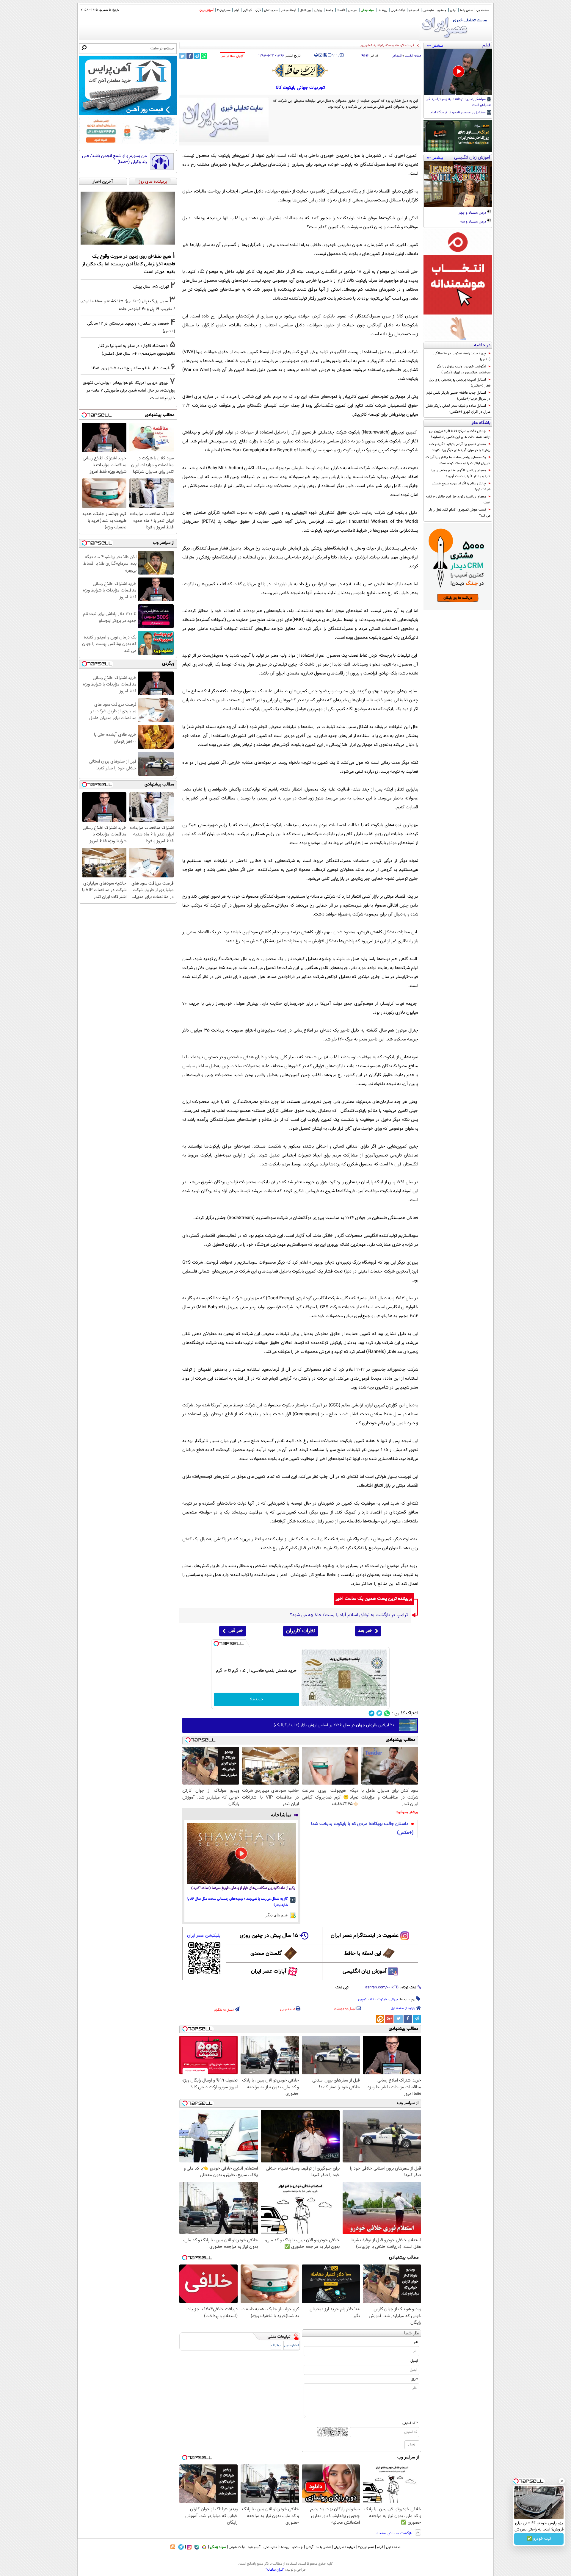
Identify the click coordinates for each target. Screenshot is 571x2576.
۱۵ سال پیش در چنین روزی (269, 1936)
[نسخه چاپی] (316, 55)
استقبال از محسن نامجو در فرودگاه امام (459, 113)
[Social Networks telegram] (372, 1713)
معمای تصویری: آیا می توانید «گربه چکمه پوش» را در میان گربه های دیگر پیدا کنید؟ (460, 447)
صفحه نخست (413, 56)
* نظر (414, 2380)
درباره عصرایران (344, 2547)
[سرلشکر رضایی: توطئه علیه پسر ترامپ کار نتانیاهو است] (458, 72)
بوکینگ (276, 2346)
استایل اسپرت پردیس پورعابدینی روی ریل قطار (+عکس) (460, 383)
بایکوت (382, 1999)
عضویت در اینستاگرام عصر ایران (365, 1936)
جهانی (394, 1999)
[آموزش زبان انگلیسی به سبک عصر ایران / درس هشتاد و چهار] (458, 184)
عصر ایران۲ (366, 2547)
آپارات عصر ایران (269, 1971)
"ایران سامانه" (275, 2570)
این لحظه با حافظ (363, 1954)
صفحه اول (483, 10)
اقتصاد (341, 10)
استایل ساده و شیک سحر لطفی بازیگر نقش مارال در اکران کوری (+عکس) (458, 409)
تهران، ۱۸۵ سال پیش (151, 287)
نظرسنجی (428, 10)
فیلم (237, 10)
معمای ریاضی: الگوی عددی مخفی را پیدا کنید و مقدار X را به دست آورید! (460, 473)
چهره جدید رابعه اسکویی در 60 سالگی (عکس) (462, 356)
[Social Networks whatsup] (387, 1713)
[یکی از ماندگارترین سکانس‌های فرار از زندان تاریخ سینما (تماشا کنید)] (241, 1853)
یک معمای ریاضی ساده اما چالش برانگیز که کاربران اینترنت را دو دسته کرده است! (458, 460)
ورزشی (318, 10)
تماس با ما (466, 10)
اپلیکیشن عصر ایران (204, 1936)
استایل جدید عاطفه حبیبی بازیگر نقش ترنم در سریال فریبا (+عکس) (458, 396)
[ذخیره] (325, 55)
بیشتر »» (435, 45)
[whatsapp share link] (204, 56)
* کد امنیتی (410, 2423)
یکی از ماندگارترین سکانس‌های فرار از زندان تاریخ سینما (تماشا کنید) (243, 1888)
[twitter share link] (182, 56)
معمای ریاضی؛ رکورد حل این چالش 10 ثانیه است (458, 500)
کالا (372, 1999)
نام (416, 2342)
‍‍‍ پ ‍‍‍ (336, 54)
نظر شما (412, 2333)
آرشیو (453, 10)
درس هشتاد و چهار (473, 213)
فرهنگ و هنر (289, 10)
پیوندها (284, 2547)
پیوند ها (382, 10)
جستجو (442, 10)
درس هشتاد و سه (474, 222)
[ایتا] (380, 2019)
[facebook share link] (190, 56)
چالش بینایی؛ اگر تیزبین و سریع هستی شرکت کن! (461, 486)
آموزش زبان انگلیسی (365, 1971)
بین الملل (305, 10)
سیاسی (353, 10)
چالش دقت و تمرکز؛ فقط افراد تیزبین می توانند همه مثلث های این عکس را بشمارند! (460, 434)
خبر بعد (365, 1631)
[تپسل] (216, 1644)
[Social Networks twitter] (379, 1713)
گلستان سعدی (266, 1954)
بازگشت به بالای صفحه (395, 2533)
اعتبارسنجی (291, 2346)
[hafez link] (300, 71)
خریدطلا (257, 1699)
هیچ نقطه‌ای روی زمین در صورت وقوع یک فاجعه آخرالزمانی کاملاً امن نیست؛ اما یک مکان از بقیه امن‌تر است (129, 264)
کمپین (362, 1999)
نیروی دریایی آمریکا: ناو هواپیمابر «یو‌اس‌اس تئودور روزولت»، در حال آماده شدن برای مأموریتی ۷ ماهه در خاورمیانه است (129, 391)
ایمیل (414, 2361)
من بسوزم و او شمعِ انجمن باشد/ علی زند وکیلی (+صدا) (114, 159)
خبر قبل (236, 1631)
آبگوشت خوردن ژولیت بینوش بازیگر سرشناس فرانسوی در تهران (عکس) (463, 370)
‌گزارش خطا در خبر (233, 56)
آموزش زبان (207, 10)
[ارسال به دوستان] (320, 55)
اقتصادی (397, 56)
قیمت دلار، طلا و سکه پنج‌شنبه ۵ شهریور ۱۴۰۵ (130, 368)
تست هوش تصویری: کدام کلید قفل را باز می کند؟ (459, 513)
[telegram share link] (197, 56)
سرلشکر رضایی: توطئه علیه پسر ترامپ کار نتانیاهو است (459, 102)
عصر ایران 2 (224, 10)
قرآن (258, 10)
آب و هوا (414, 10)
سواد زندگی (367, 10)
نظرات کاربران (301, 1631)
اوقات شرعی (398, 10)
